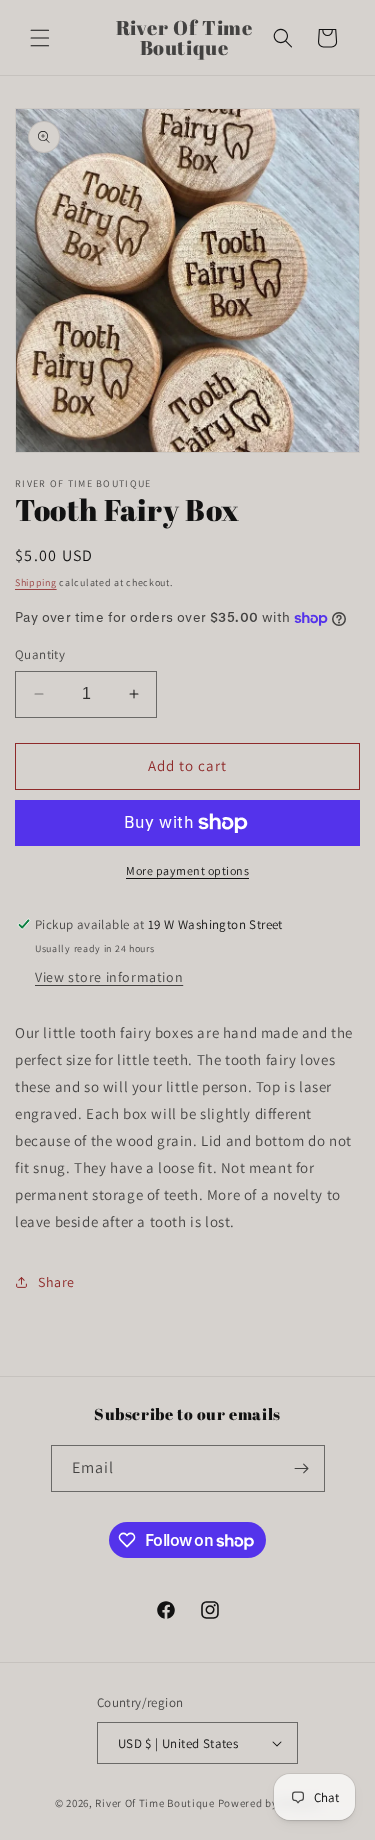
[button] (40, 38)
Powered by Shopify (269, 1803)
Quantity (40, 654)
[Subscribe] (302, 1468)
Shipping (36, 582)
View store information (109, 977)
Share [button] (56, 1282)
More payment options (187, 870)
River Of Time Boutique (154, 1803)
